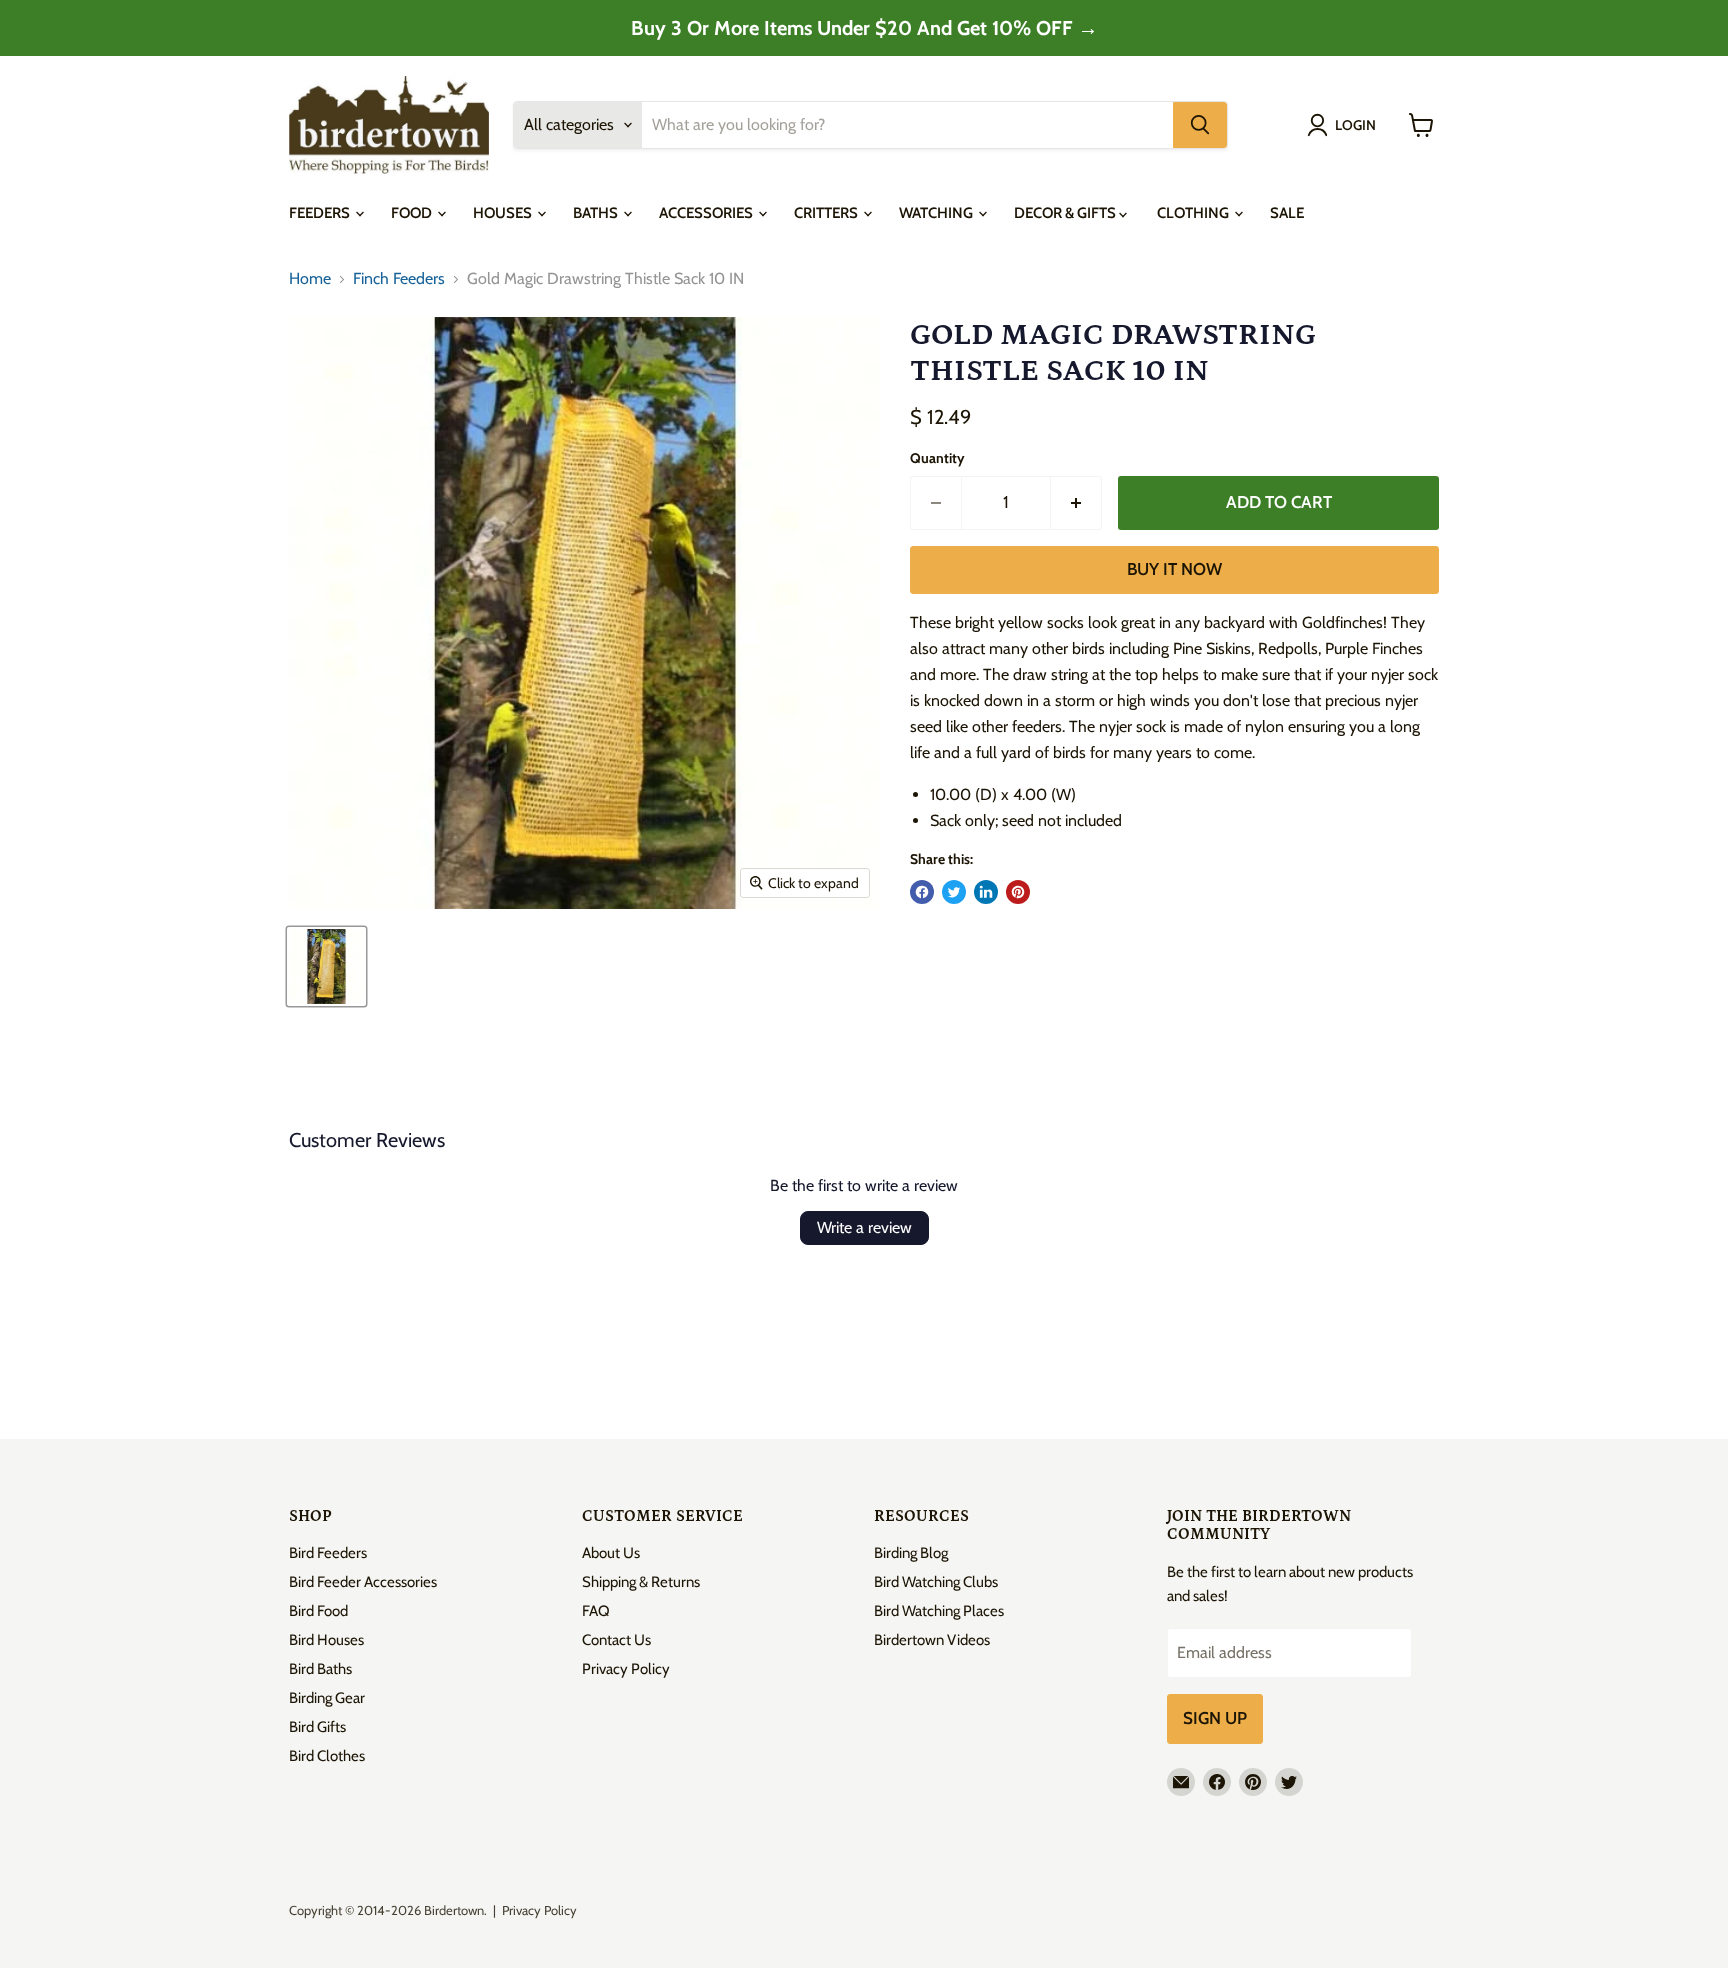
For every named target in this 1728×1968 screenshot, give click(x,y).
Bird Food (318, 1611)
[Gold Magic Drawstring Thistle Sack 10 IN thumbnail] (326, 966)
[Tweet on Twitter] (954, 892)
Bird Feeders (328, 1553)
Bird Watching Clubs (936, 1582)
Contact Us (616, 1640)
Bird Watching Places (939, 1611)
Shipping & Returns (641, 1582)
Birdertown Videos (932, 1640)
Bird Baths (320, 1669)
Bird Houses (326, 1640)
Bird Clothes (327, 1756)
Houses (504, 213)
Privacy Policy (626, 1669)
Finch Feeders (399, 279)
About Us (611, 1553)
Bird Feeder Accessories (363, 1582)
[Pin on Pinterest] (1018, 892)
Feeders (321, 213)
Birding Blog (911, 1553)
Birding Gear (327, 1698)
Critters (827, 213)
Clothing (1194, 213)
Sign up (1215, 1718)
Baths (597, 213)
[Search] (1200, 125)
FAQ (596, 1611)
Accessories (707, 213)
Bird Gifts (317, 1727)
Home (310, 279)
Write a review (864, 1227)
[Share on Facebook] (922, 892)
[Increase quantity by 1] (1076, 503)
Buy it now (1174, 569)
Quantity (937, 458)
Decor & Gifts (1066, 213)
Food (413, 213)
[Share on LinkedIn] (986, 892)
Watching (937, 213)
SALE (1287, 213)
